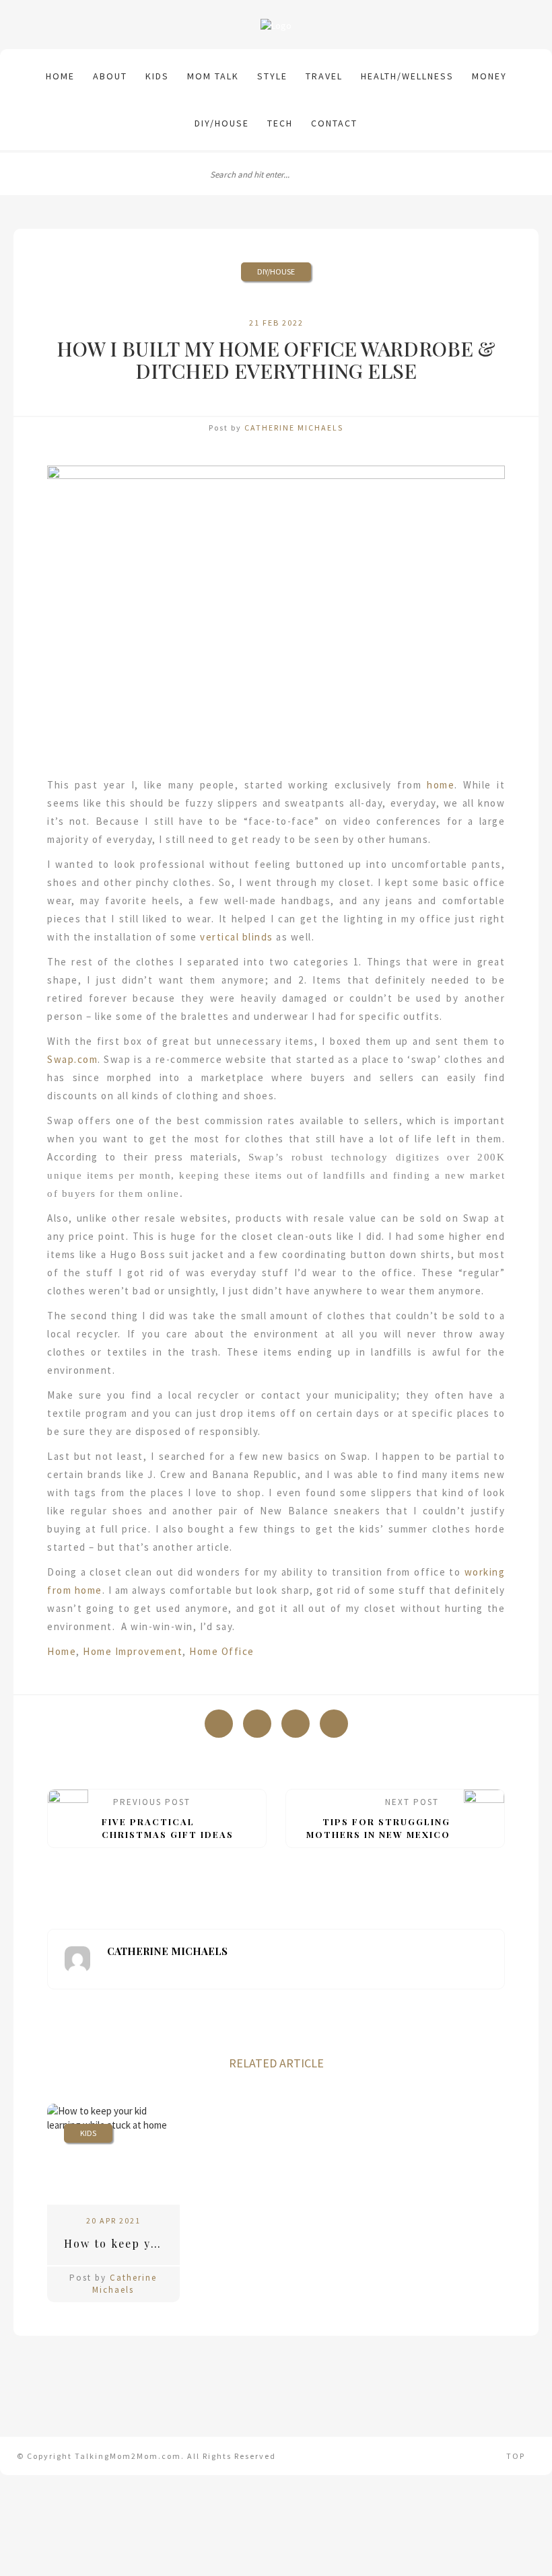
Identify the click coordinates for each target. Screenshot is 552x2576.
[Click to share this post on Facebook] (219, 1724)
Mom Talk (213, 76)
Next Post (378, 1818)
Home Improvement (133, 1651)
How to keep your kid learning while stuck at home (122, 2243)
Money (489, 76)
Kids (157, 76)
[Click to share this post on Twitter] (257, 1724)
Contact (334, 123)
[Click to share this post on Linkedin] (334, 1724)
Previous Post (168, 1818)
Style (272, 76)
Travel (324, 76)
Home (60, 76)
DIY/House (222, 123)
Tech (280, 123)
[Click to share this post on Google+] (296, 1724)
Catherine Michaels (294, 428)
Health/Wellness (407, 76)
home (441, 785)
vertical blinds (237, 937)
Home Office (222, 1651)
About (110, 76)
